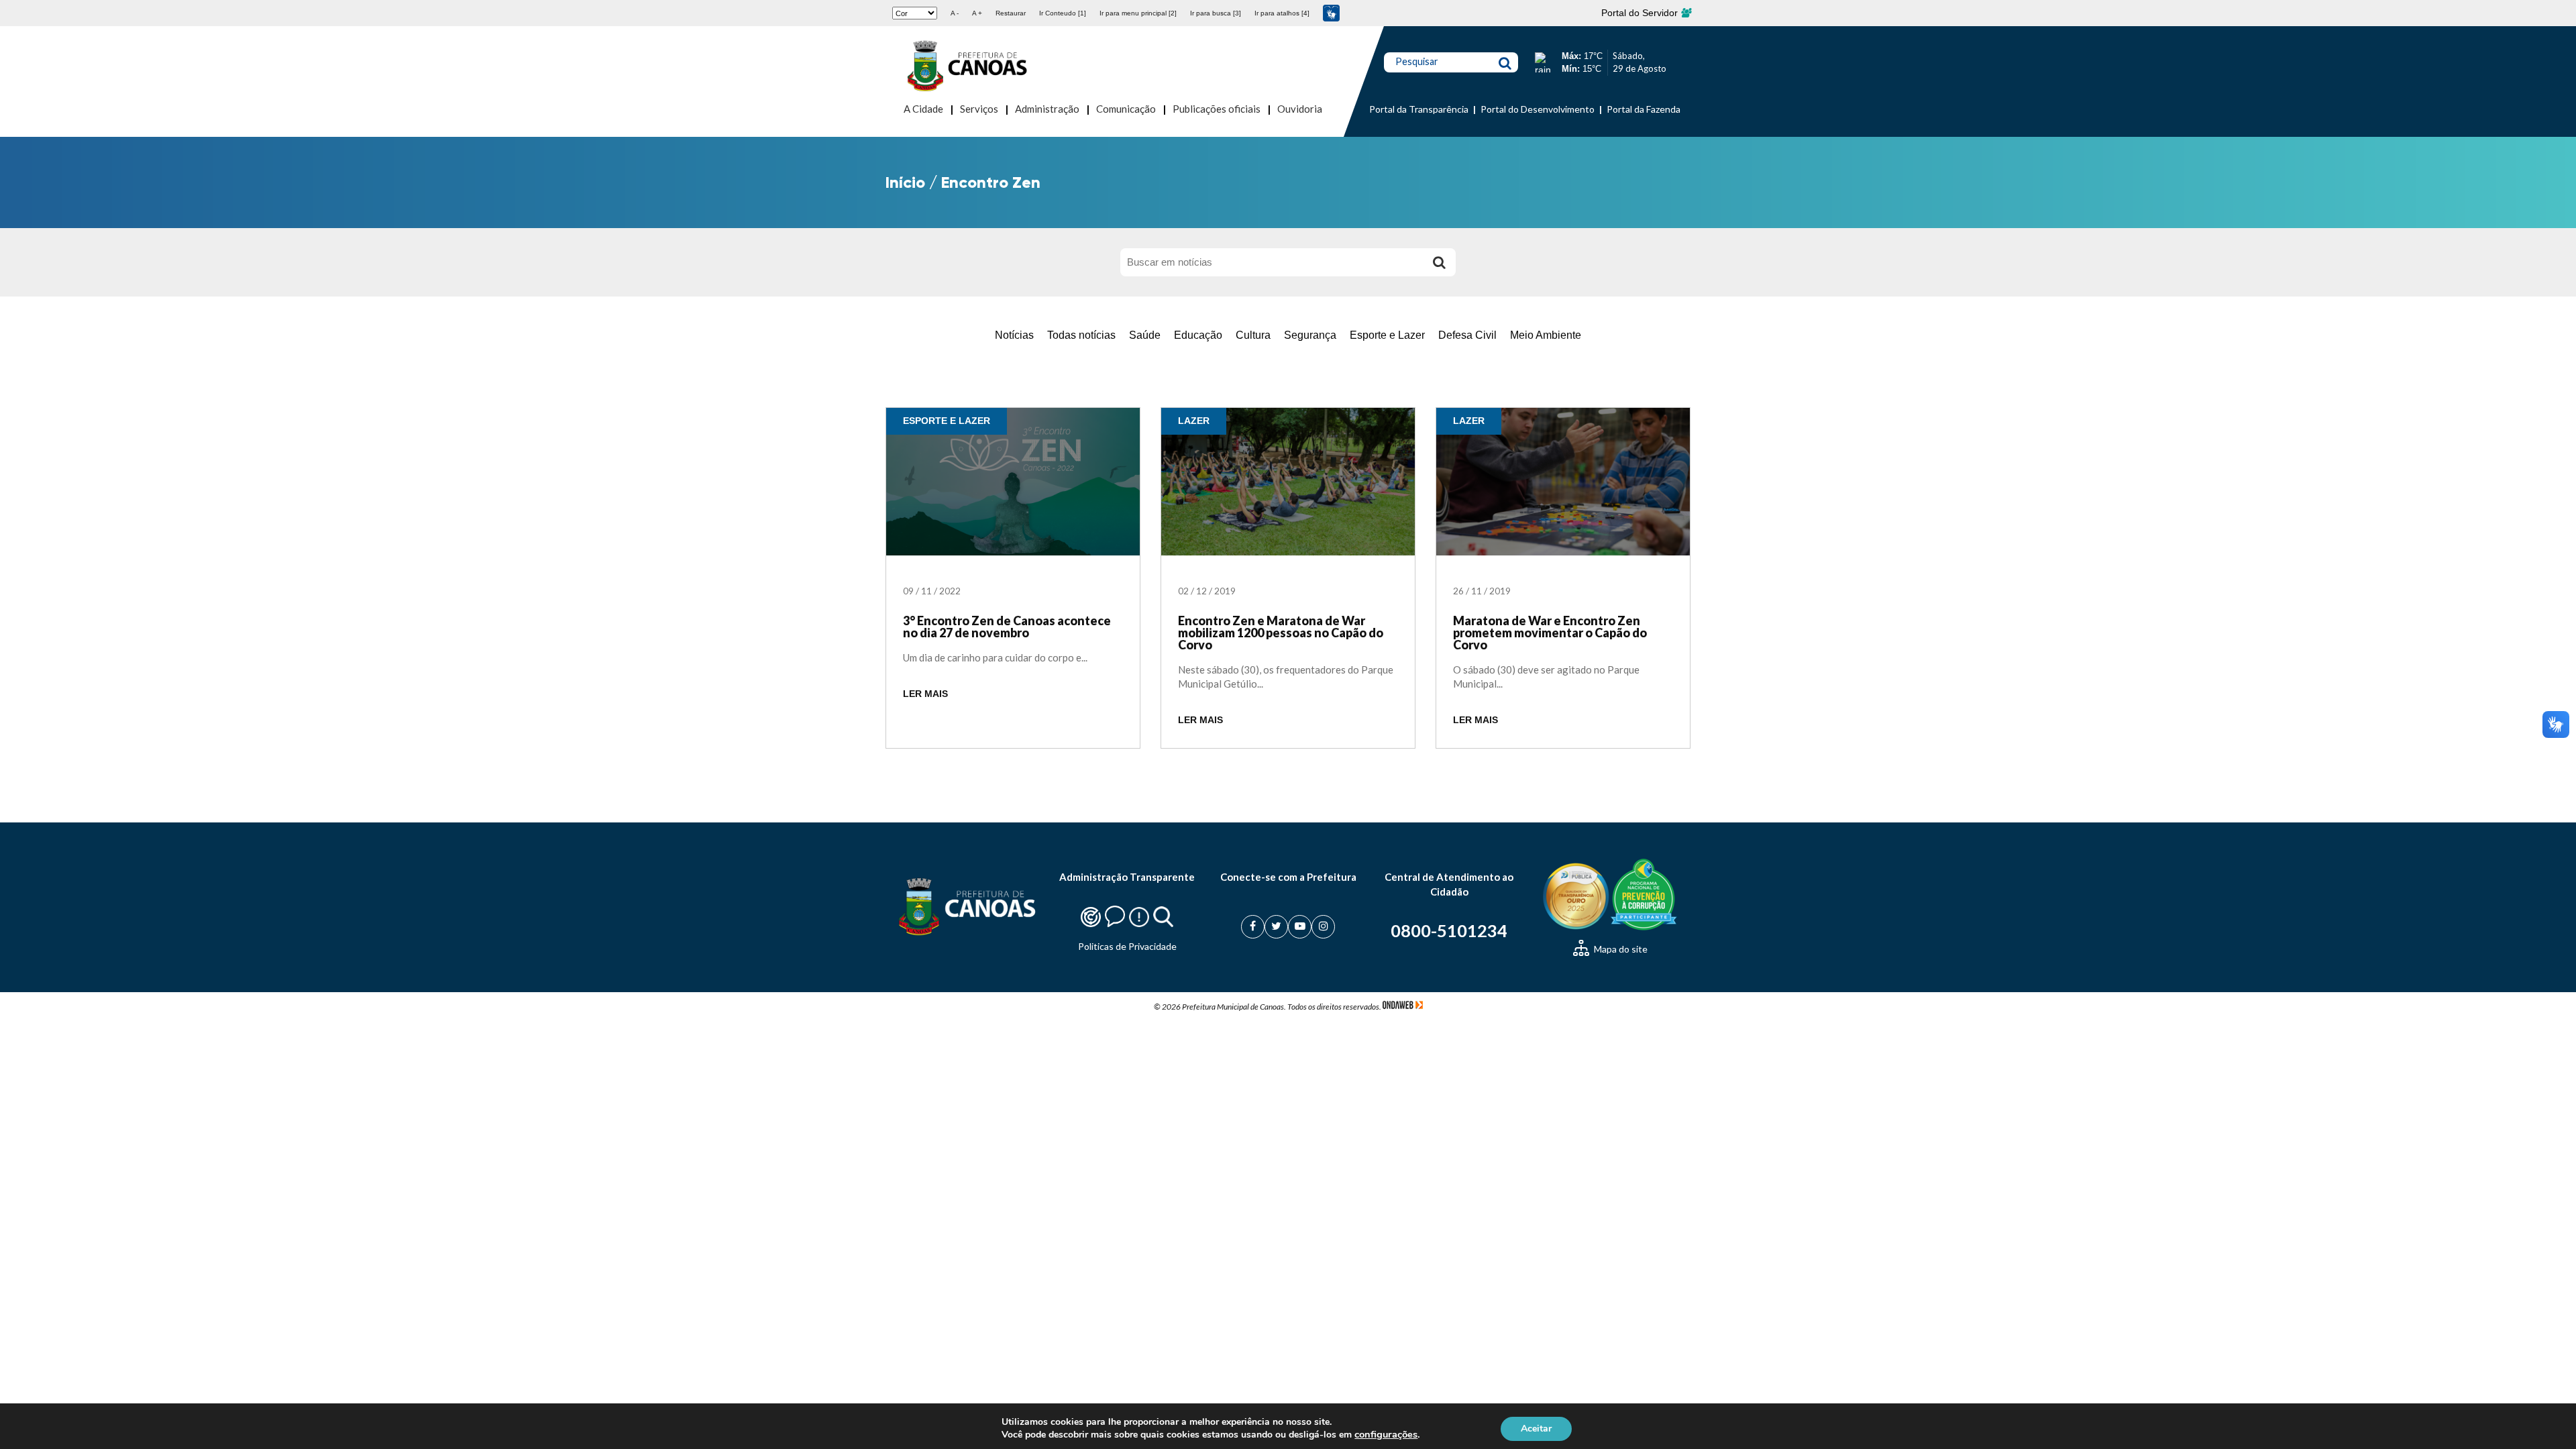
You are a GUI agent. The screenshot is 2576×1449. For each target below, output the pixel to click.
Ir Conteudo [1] (1063, 13)
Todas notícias (1081, 335)
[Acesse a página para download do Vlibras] (1331, 13)
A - (955, 13)
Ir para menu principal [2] (1138, 13)
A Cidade (923, 109)
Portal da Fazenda (1644, 109)
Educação (1198, 335)
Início (905, 182)
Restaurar (1011, 13)
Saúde (1145, 335)
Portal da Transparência (1419, 109)
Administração (1047, 109)
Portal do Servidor (1641, 13)
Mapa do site (1620, 949)
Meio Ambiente (1546, 335)
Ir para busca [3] (1216, 13)
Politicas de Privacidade (1127, 946)
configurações (1386, 1434)
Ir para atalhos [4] (1282, 13)
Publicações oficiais (1217, 109)
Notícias (1014, 335)
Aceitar (1536, 1428)
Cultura (1253, 335)
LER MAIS (925, 694)
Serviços (979, 109)
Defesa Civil (1467, 335)
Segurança (1310, 335)
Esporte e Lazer (1387, 335)
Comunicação (1126, 109)
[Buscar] (1439, 262)
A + (977, 13)
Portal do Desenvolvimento (1538, 109)
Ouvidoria (1300, 109)
